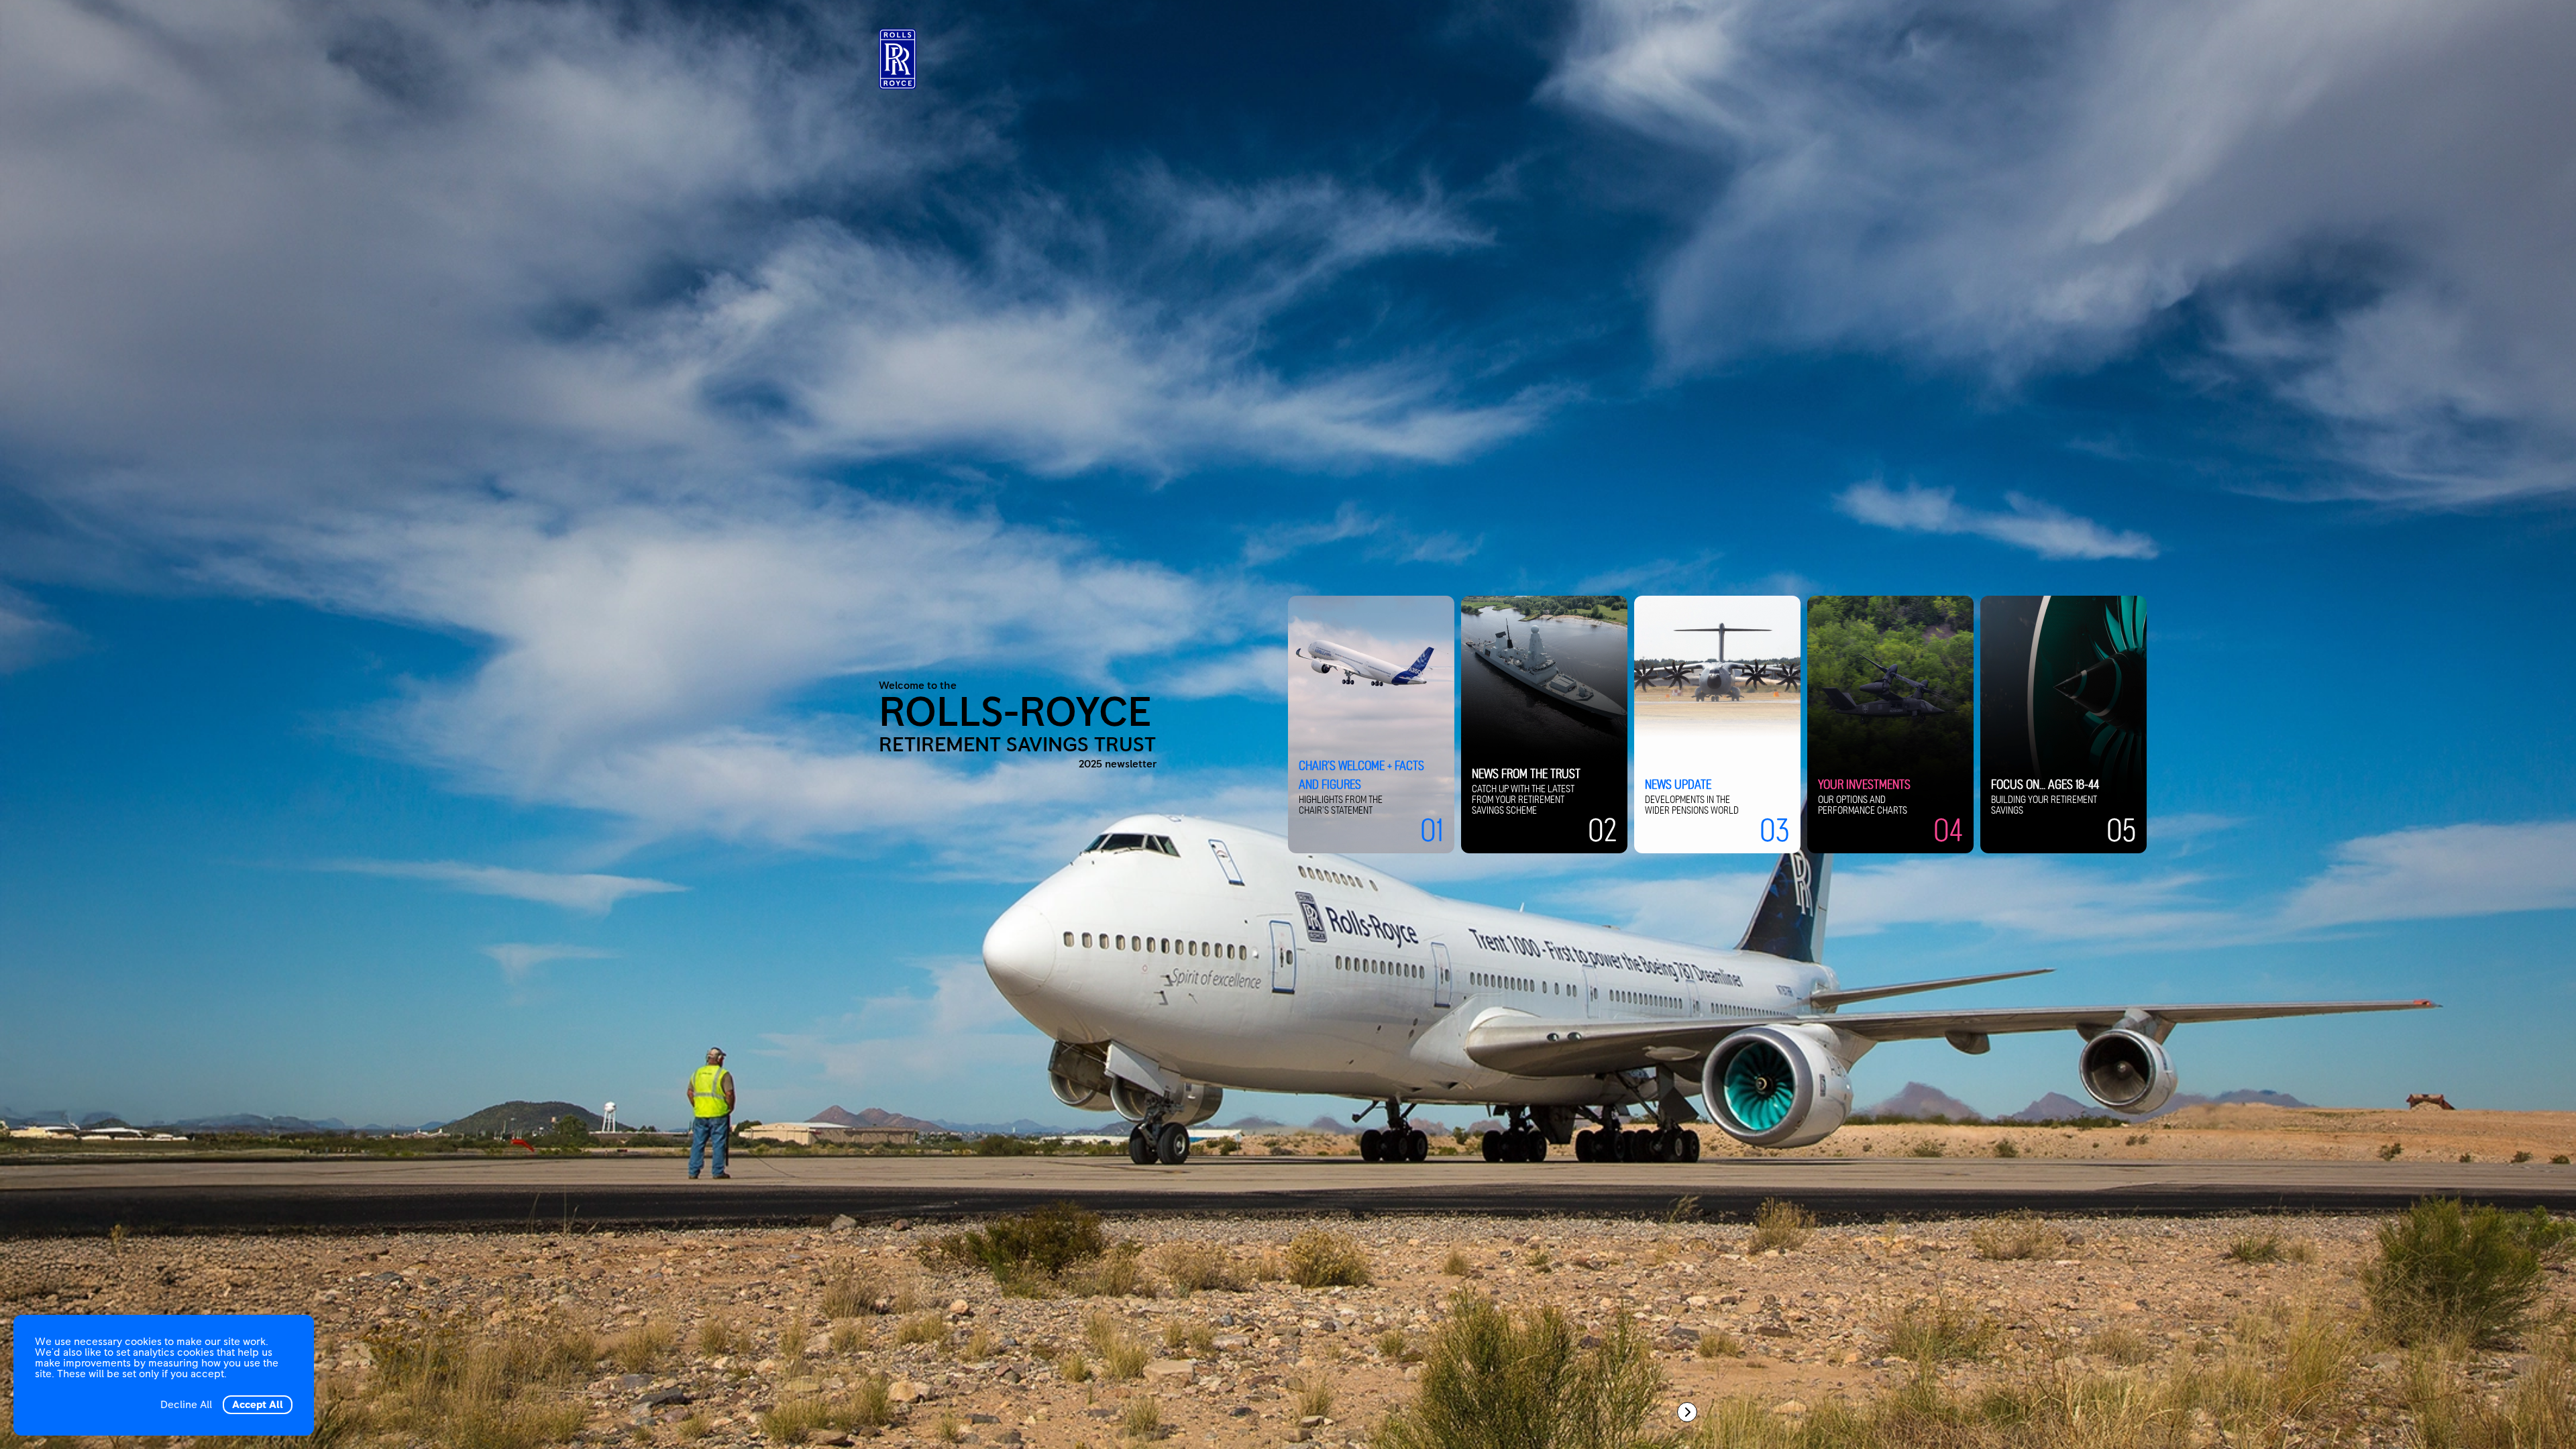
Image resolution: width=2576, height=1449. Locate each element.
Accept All (258, 1405)
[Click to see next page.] (1687, 1412)
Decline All (186, 1405)
